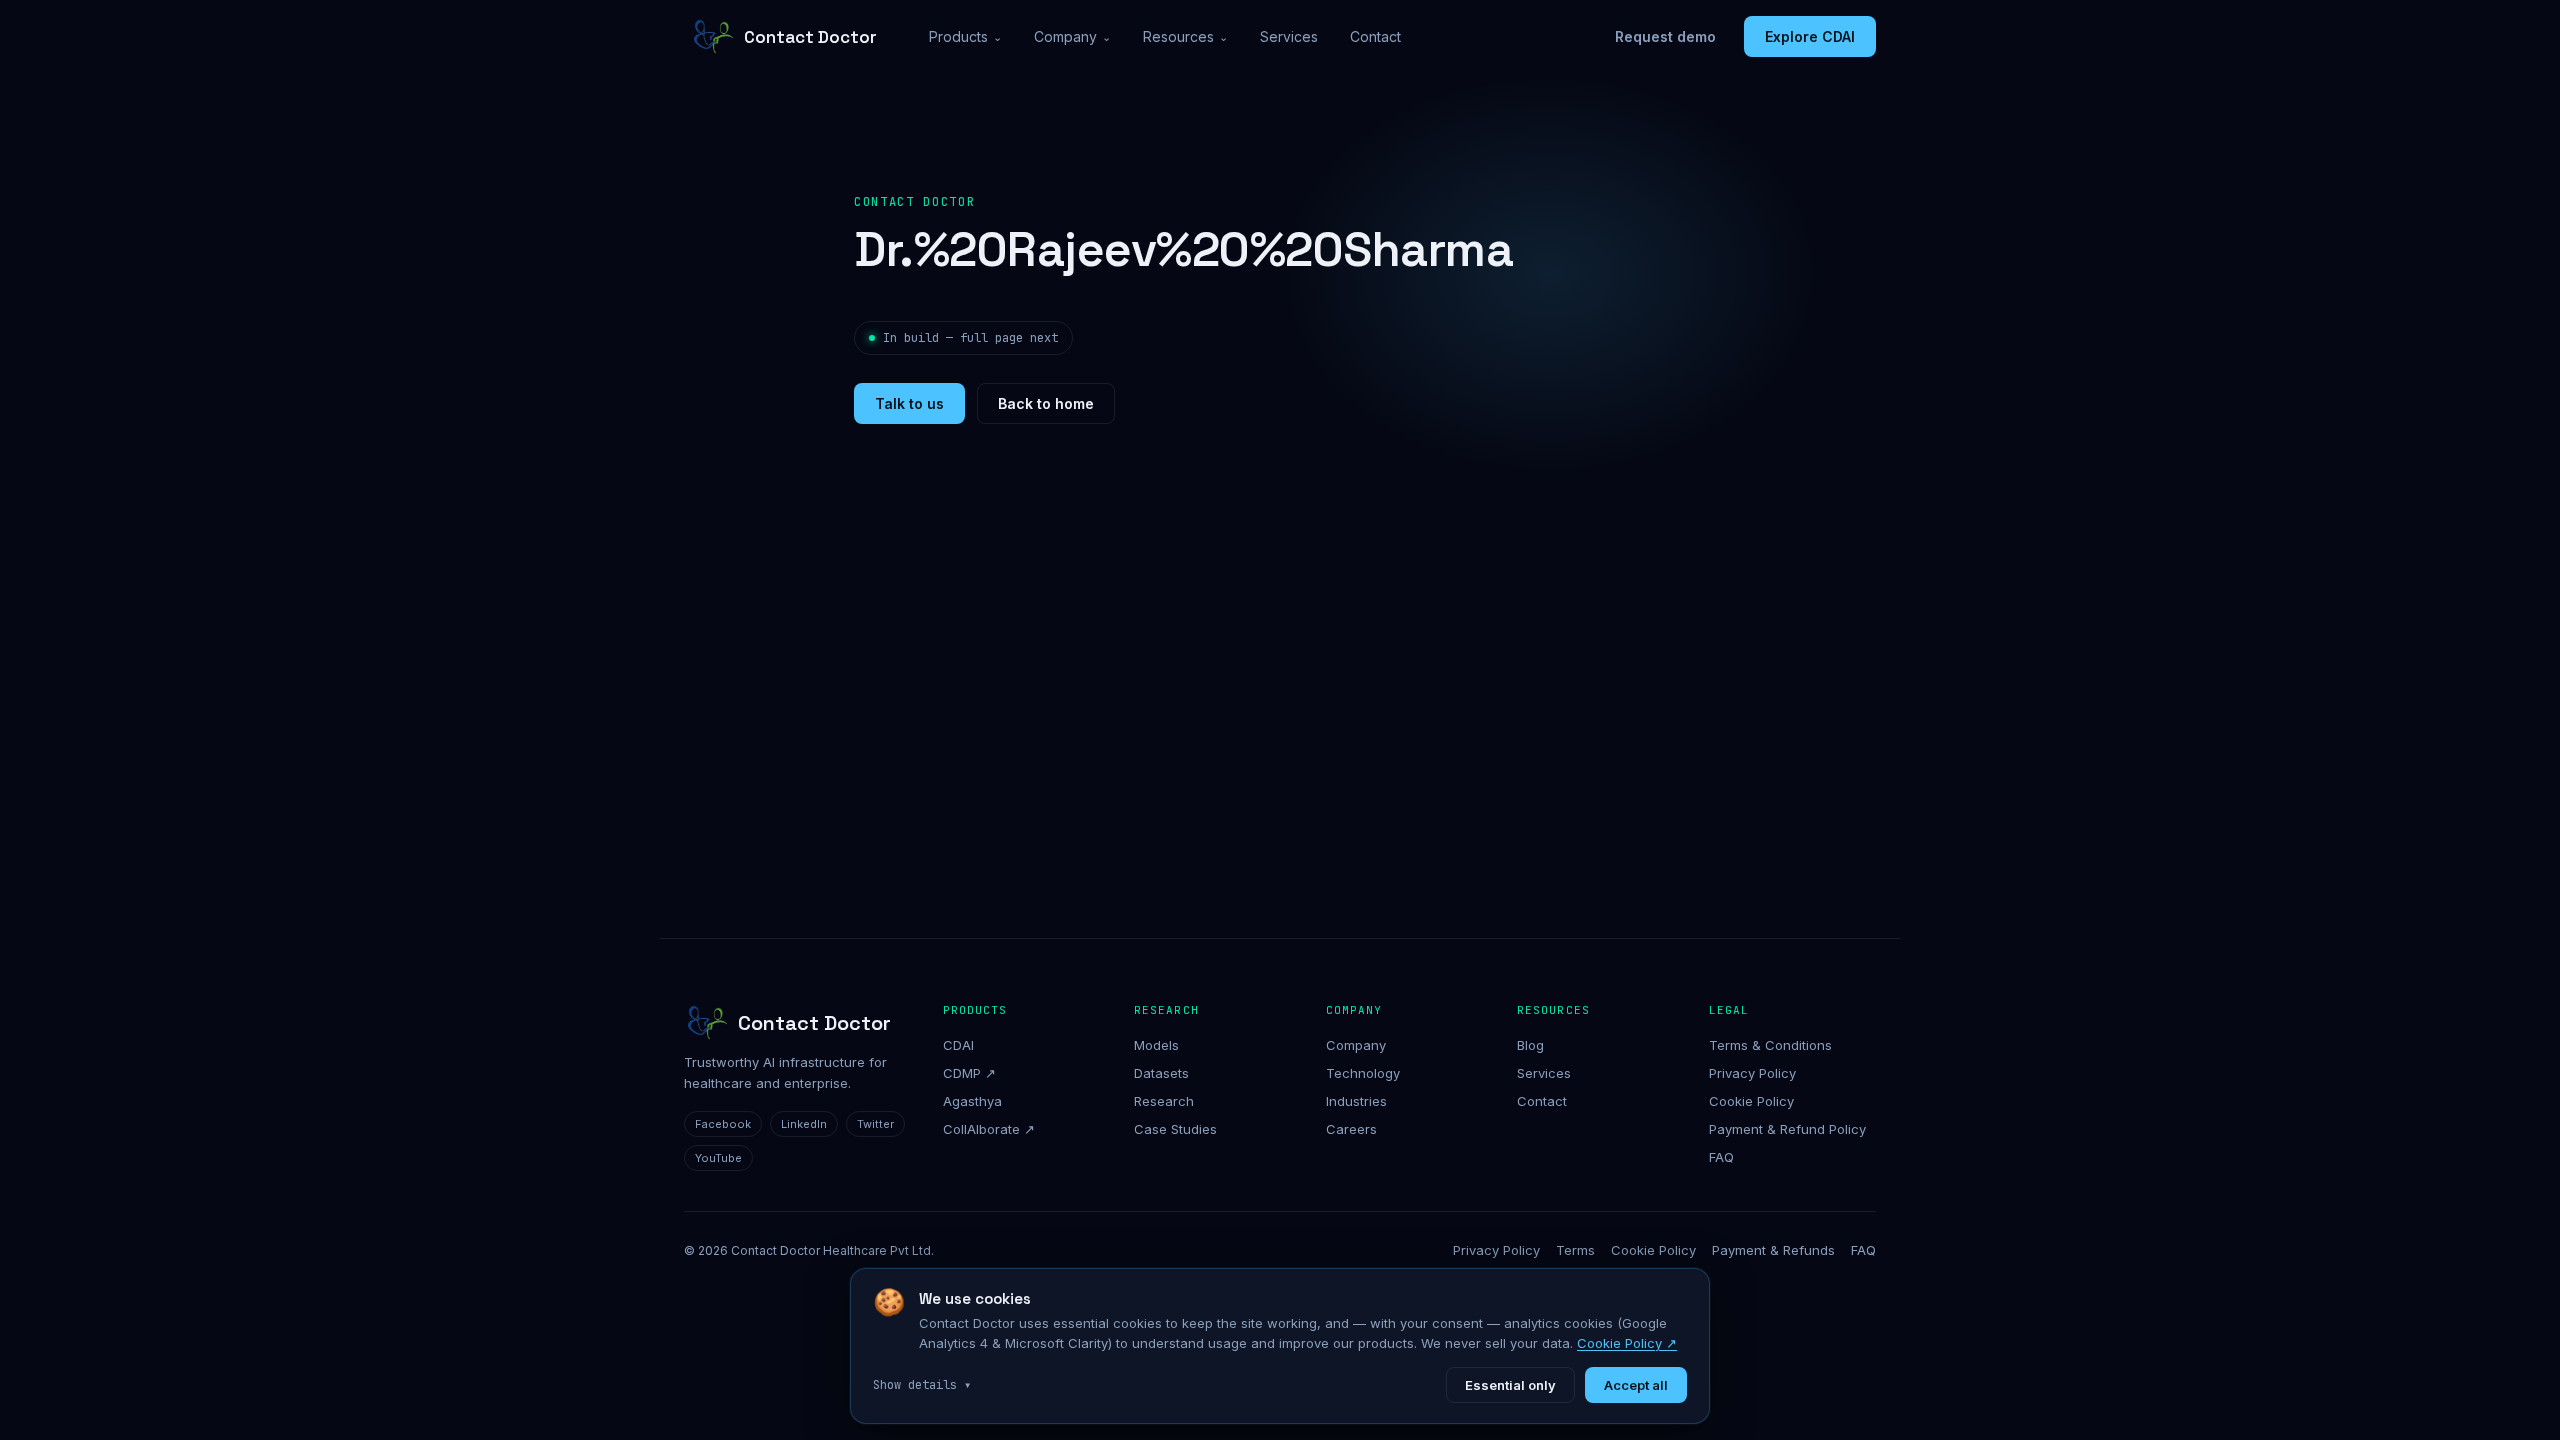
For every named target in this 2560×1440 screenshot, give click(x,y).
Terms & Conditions (1770, 1045)
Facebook (723, 1124)
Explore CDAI (1810, 36)
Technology (1363, 1073)
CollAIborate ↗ (989, 1129)
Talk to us (909, 403)
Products (965, 36)
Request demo (1665, 36)
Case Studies (1175, 1129)
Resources (1185, 36)
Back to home (1046, 403)
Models (1156, 1045)
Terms (1575, 1250)
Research (1164, 1101)
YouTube (718, 1158)
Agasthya (972, 1101)
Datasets (1161, 1073)
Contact (1375, 36)
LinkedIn (804, 1124)
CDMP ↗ (969, 1073)
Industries (1356, 1101)
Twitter (875, 1124)
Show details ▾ (922, 1385)
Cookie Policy (1751, 1101)
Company (1072, 36)
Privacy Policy (1752, 1073)
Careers (1351, 1129)
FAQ (1721, 1157)
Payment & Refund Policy (1787, 1129)
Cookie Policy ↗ (1627, 1343)
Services (1289, 36)
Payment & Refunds (1773, 1250)
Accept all (1636, 1385)
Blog (1530, 1045)
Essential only (1510, 1385)
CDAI (958, 1045)
